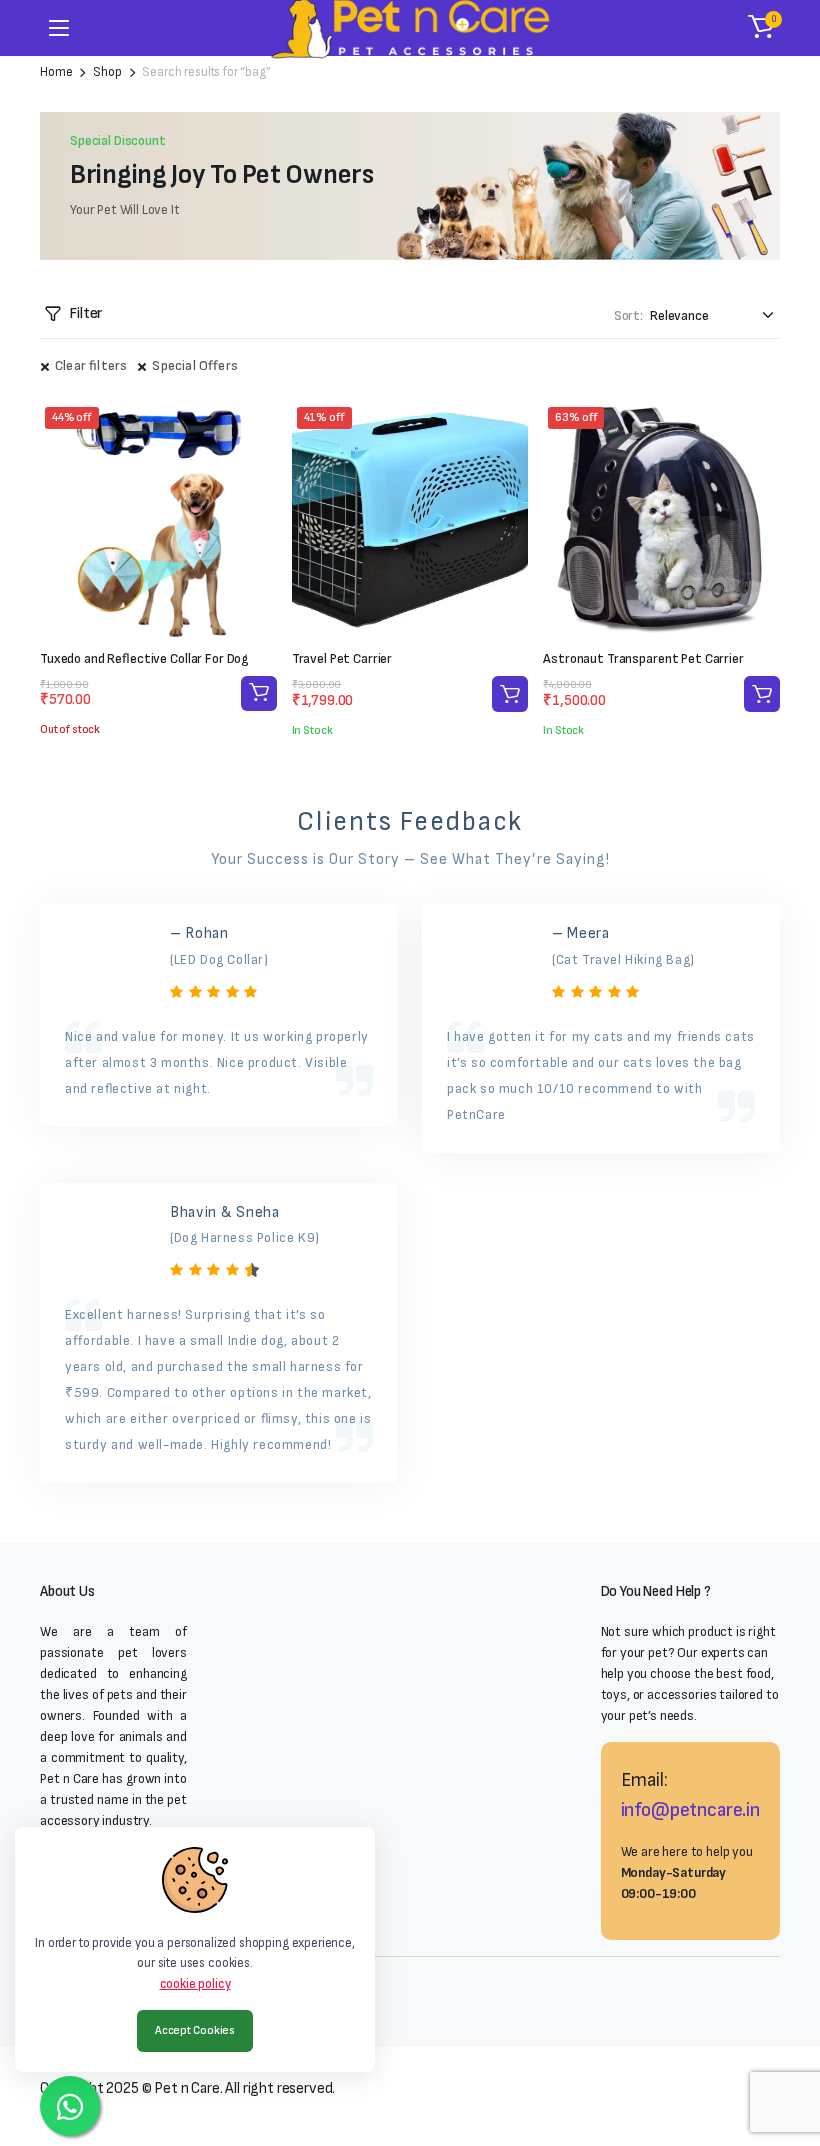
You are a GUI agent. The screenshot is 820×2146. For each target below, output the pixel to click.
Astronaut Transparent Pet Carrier (643, 658)
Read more (259, 693)
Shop (107, 72)
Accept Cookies (195, 2030)
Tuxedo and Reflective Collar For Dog (144, 658)
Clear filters (91, 365)
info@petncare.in (690, 1810)
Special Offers (195, 365)
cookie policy (195, 1984)
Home (56, 72)
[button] (761, 28)
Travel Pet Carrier (342, 658)
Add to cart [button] (510, 694)
